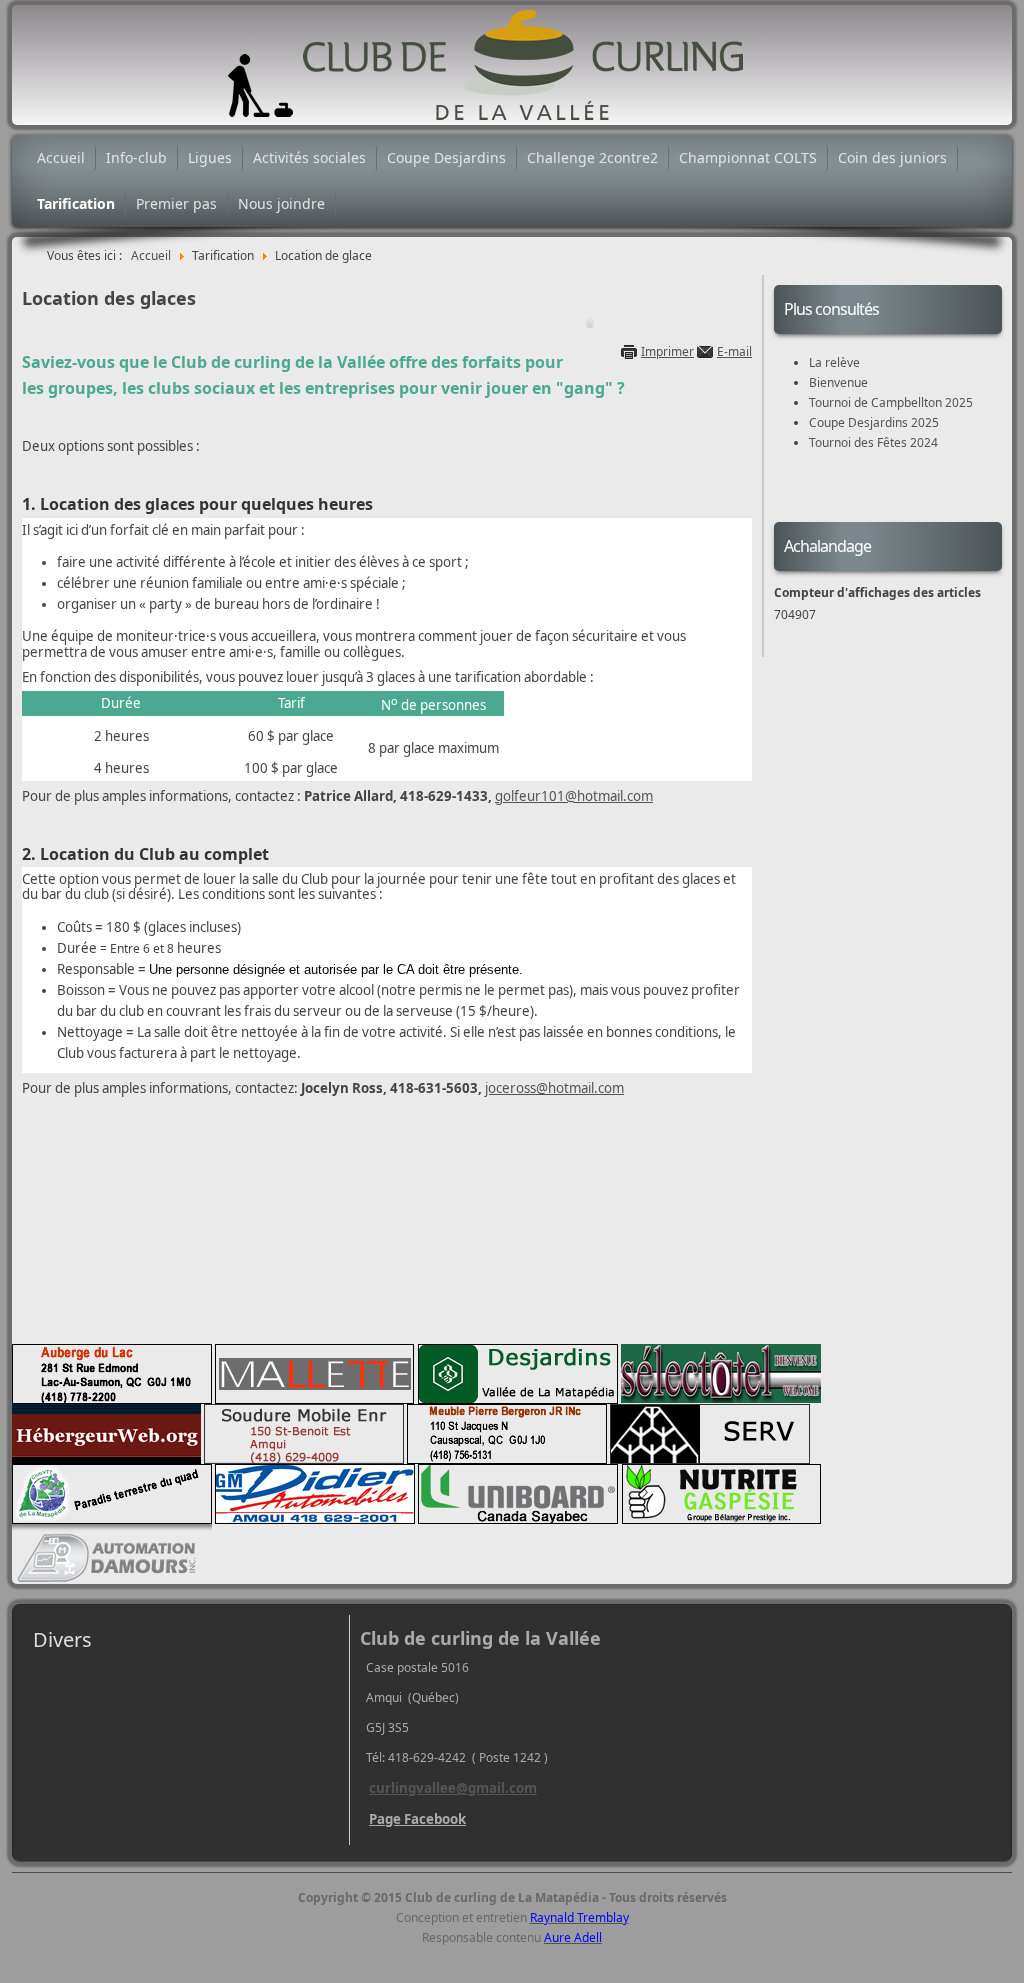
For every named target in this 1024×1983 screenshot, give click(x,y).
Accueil (61, 157)
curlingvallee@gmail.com (453, 1788)
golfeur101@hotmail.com (574, 796)
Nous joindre (281, 203)
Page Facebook (417, 1819)
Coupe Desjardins (446, 157)
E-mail (734, 351)
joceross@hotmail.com (554, 1088)
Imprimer (667, 351)
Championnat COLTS (748, 157)
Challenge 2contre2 (592, 157)
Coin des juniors (892, 157)
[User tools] (590, 323)
